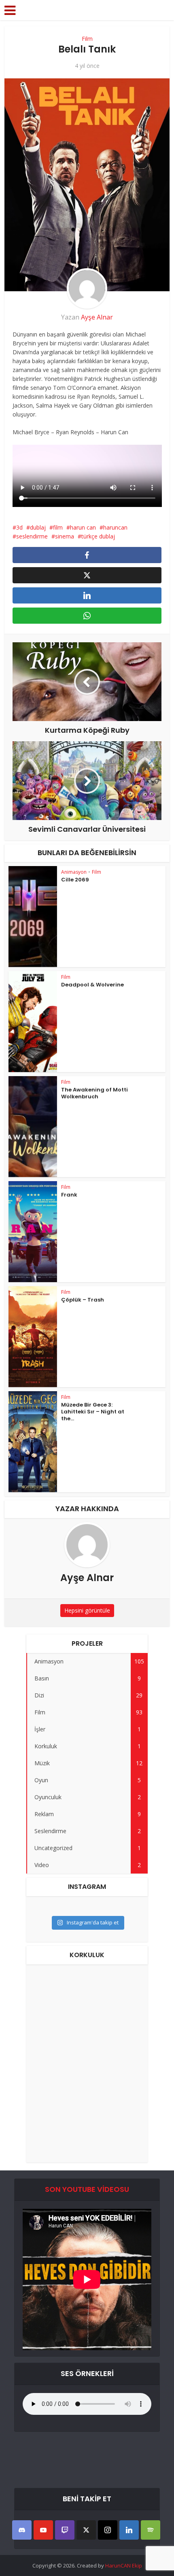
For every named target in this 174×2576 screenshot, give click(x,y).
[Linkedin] (129, 2530)
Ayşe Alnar (97, 317)
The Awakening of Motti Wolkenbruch (94, 1093)
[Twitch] (65, 2530)
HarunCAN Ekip (124, 2565)
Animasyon (74, 872)
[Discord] (22, 2530)
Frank (69, 1195)
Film (87, 39)
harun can (83, 527)
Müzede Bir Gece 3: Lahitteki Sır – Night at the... (93, 1412)
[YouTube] (43, 2530)
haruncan (115, 527)
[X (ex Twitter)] (86, 2530)
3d (19, 527)
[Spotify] (151, 2530)
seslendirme (32, 536)
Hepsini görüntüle (87, 1610)
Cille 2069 (75, 880)
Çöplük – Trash (83, 1300)
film (58, 527)
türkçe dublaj (98, 536)
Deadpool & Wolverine (92, 985)
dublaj (38, 527)
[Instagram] (108, 2530)
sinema (65, 536)
